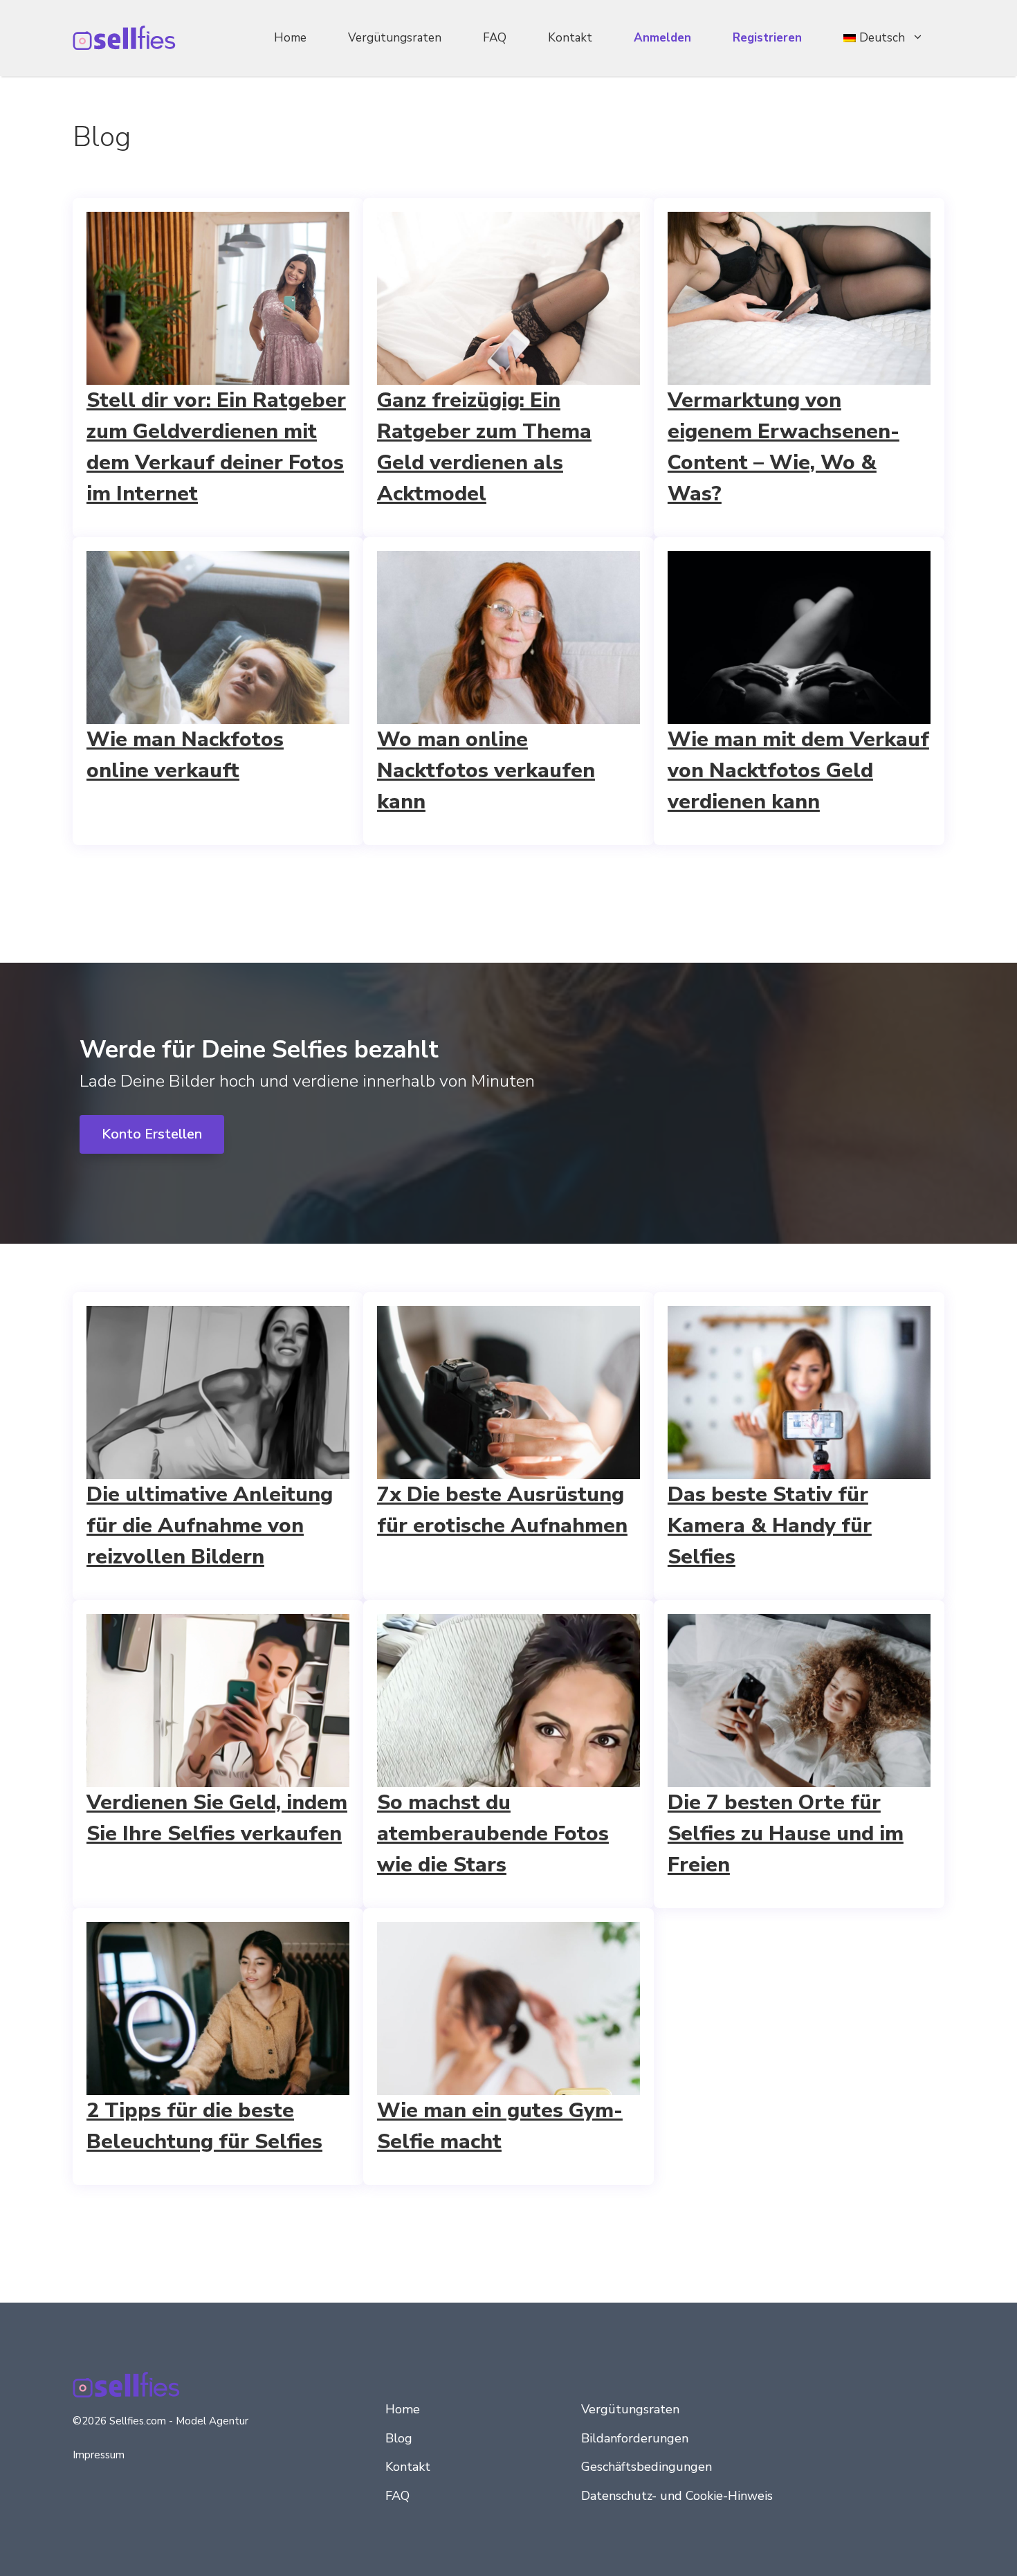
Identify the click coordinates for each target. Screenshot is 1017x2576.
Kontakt (570, 38)
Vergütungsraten (395, 38)
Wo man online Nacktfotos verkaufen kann (486, 771)
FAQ (495, 38)
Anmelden (662, 38)
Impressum (99, 2455)
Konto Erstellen (152, 1134)
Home (290, 38)
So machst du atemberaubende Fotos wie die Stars (493, 1834)
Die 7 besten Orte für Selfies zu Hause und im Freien (786, 1834)
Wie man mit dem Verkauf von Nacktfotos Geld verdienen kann (798, 771)
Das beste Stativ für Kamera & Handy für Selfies (770, 1526)
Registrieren (767, 38)
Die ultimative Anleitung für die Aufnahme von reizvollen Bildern (210, 1526)
